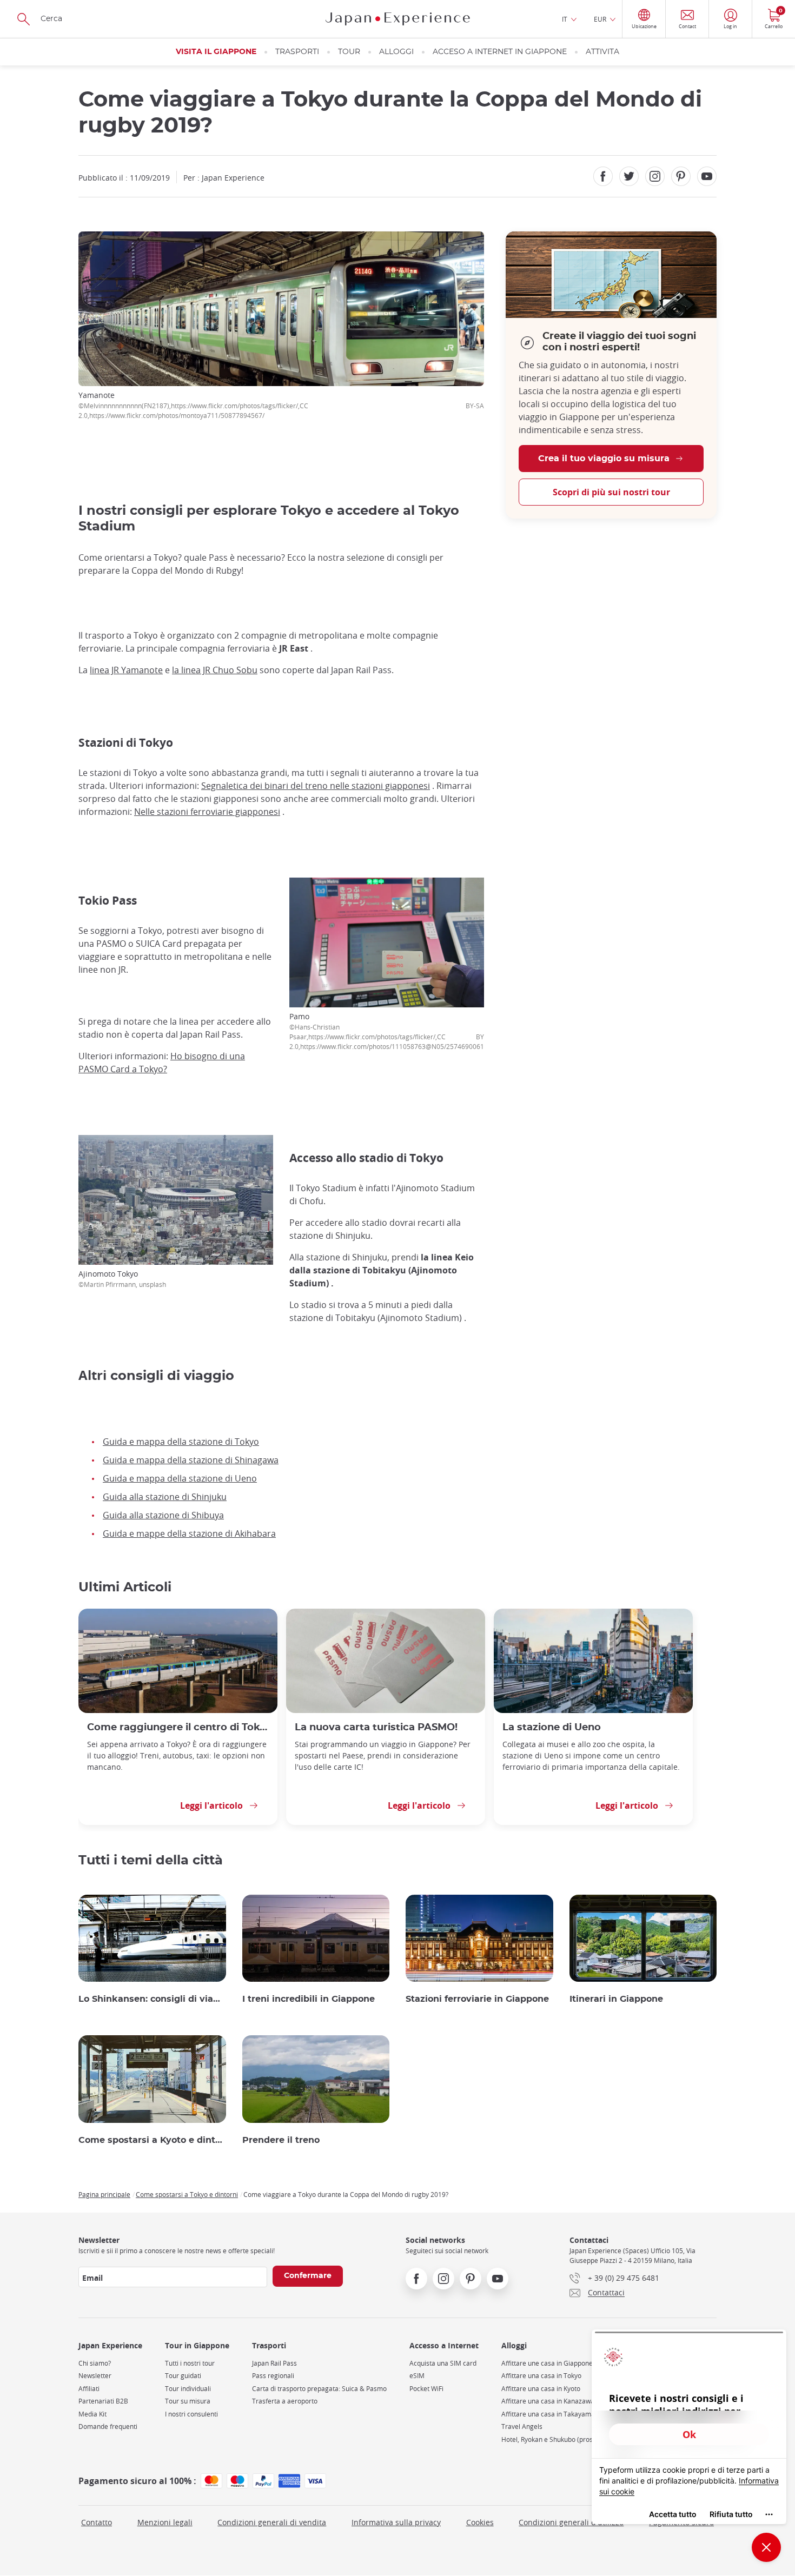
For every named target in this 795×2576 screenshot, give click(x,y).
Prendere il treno (281, 2140)
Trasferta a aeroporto (285, 2401)
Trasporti (297, 52)
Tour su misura (188, 2401)
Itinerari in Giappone (616, 1999)
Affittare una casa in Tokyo (541, 2376)
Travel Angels (522, 2426)
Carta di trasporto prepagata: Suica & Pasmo (319, 2389)
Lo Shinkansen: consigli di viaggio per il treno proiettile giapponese (152, 1999)
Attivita (602, 52)
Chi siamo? (95, 2363)
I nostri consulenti (191, 2414)
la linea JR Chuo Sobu (215, 670)
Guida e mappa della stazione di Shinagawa (191, 1460)
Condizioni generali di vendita (272, 2522)
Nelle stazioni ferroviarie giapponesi (207, 812)
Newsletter (95, 2376)
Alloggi (396, 52)
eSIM (417, 2376)
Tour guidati (183, 2376)
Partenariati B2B (103, 2401)
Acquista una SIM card (443, 2363)
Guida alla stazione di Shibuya (163, 1515)
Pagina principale (104, 2194)
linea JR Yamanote (126, 670)
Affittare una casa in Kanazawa (548, 2401)
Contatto (97, 2522)
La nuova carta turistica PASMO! (376, 1727)
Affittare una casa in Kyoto (541, 2389)
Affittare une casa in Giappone (547, 2363)
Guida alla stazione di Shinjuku (165, 1497)
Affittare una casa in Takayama (548, 2414)
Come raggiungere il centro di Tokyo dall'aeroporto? (178, 1727)
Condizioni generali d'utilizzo (571, 2522)
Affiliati (89, 2389)
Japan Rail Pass (274, 2363)
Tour (349, 52)
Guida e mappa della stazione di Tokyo (181, 1442)
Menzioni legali (165, 2522)
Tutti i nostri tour (190, 2363)
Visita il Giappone (216, 52)
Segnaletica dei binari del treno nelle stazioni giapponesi (316, 786)
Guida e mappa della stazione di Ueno (180, 1478)
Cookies (480, 2522)
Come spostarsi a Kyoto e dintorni (152, 2140)
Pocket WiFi (426, 2389)
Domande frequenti (108, 2426)
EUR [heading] (600, 19)
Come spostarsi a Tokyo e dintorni (187, 2194)
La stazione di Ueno (552, 1727)
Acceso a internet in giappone (500, 52)
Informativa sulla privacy (396, 2522)
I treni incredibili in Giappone (309, 1999)
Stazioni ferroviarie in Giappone (477, 1999)
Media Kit (92, 2414)
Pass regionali (273, 2376)
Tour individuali (188, 2389)
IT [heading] (565, 19)
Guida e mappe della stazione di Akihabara (189, 1533)
